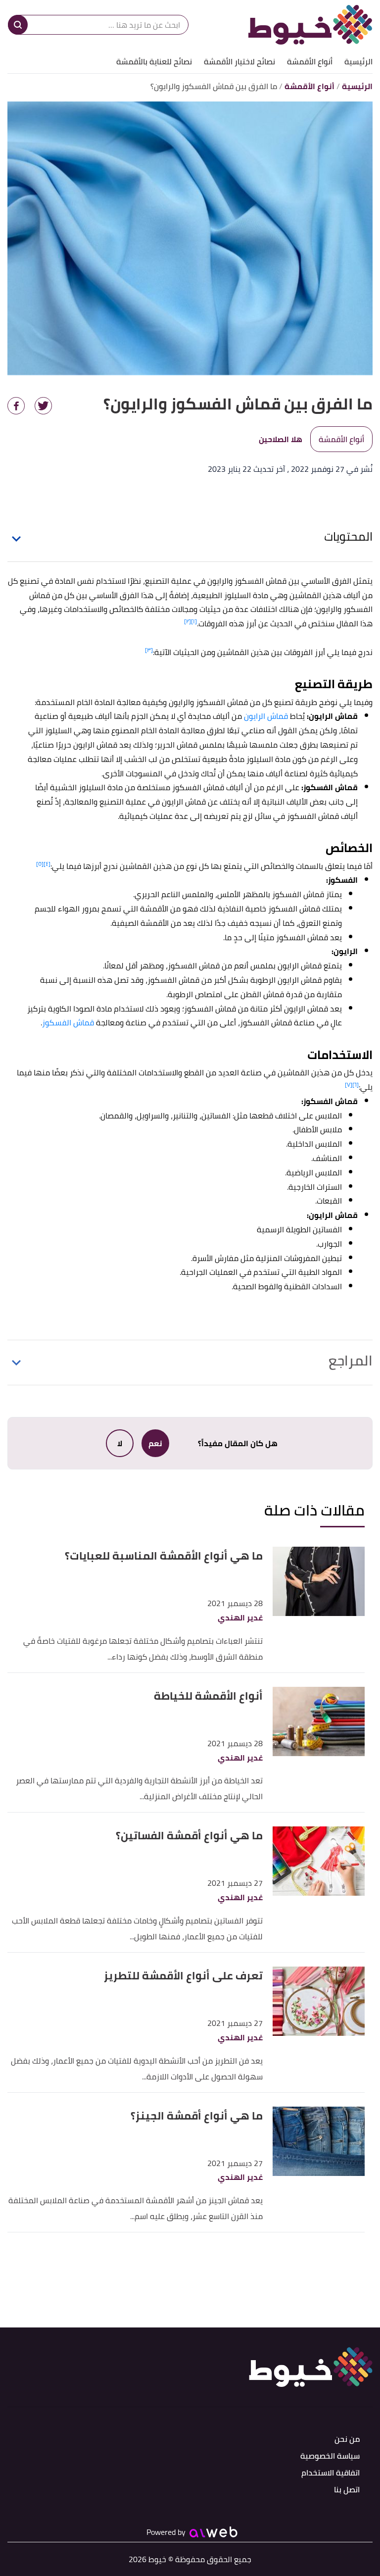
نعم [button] (155, 1443)
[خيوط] (310, 25)
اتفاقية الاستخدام (331, 2473)
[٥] (40, 864)
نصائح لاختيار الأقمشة (239, 61)
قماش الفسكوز (68, 1022)
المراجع (351, 1361)
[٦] (356, 1085)
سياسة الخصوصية (330, 2456)
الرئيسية (358, 61)
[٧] (349, 1085)
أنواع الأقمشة (310, 61)
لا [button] (120, 1443)
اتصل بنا (347, 2490)
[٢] (188, 621)
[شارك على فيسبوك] (16, 406)
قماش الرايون (266, 716)
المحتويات (348, 536)
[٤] (47, 864)
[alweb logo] (214, 2532)
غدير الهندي (240, 1618)
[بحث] (18, 25)
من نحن (347, 2440)
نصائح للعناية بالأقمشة (154, 61)
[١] (194, 621)
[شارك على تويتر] (43, 406)
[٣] (149, 650)
